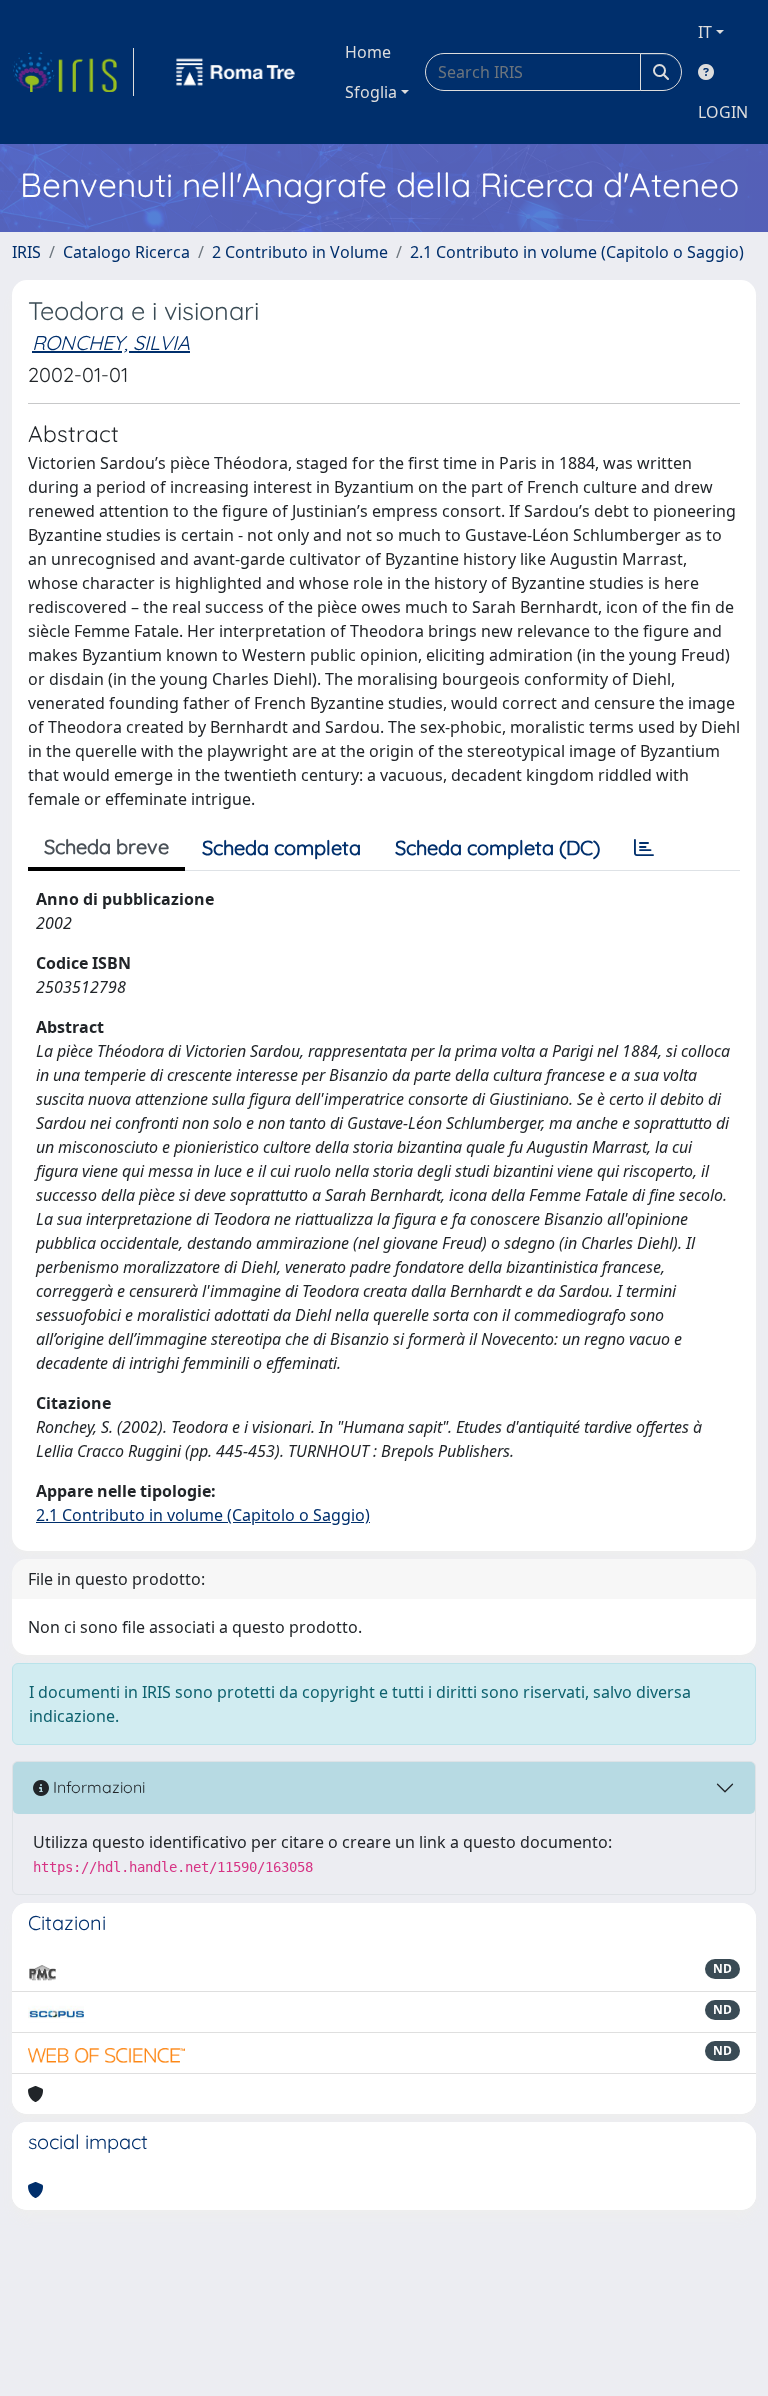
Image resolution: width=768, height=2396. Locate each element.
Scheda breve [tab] (106, 846)
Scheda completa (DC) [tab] (497, 847)
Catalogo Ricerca (126, 252)
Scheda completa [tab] (281, 847)
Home (368, 52)
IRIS (26, 252)
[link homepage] (73, 72)
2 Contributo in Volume (300, 252)
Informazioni (97, 1787)
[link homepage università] (236, 72)
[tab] (644, 848)
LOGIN (723, 112)
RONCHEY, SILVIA (111, 342)
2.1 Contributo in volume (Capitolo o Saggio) (577, 252)
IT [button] (705, 32)
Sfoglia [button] (371, 92)
